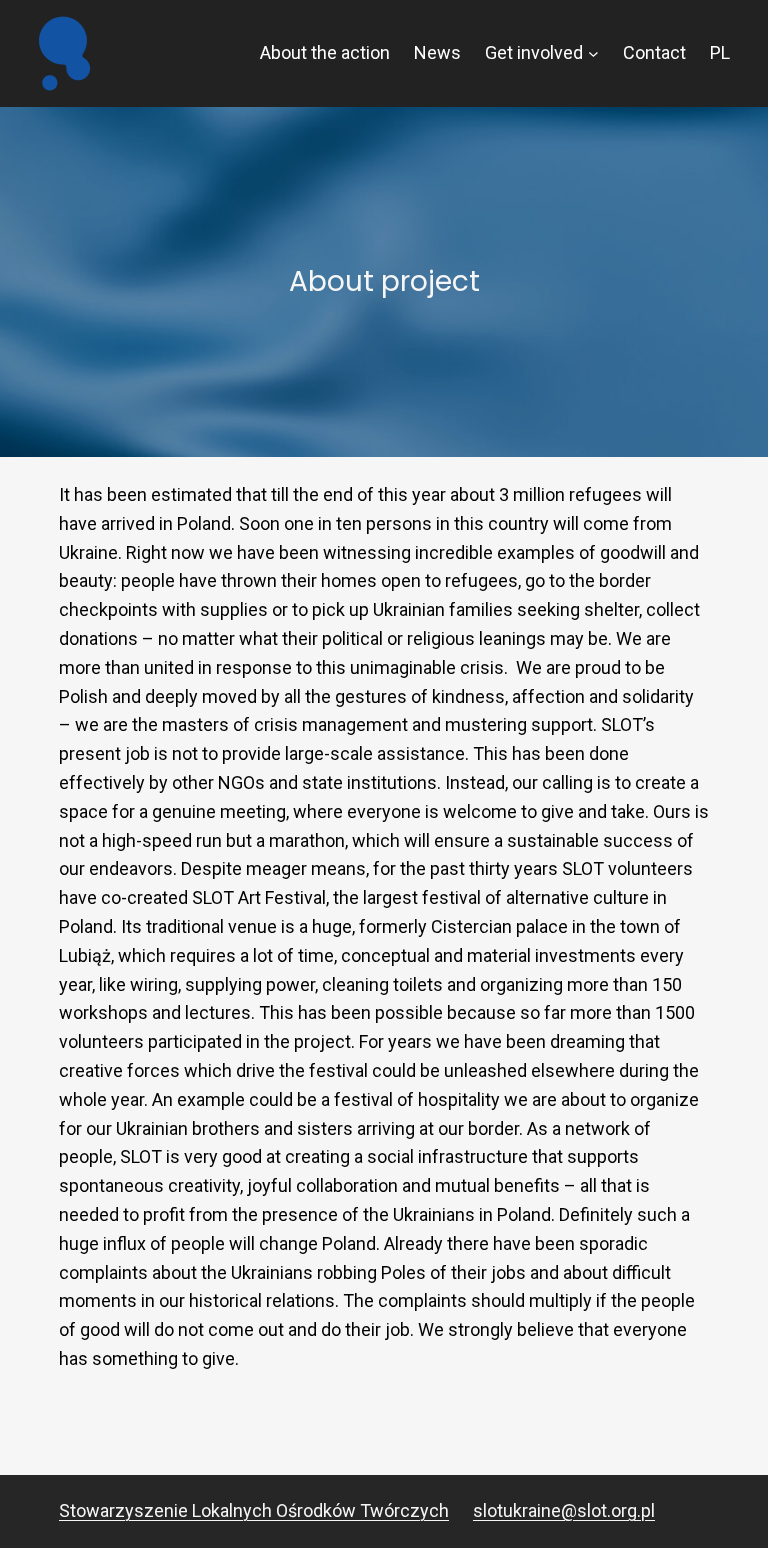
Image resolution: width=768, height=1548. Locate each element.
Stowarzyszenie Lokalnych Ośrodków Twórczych (254, 1510)
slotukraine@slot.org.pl (564, 1510)
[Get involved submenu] (593, 53)
